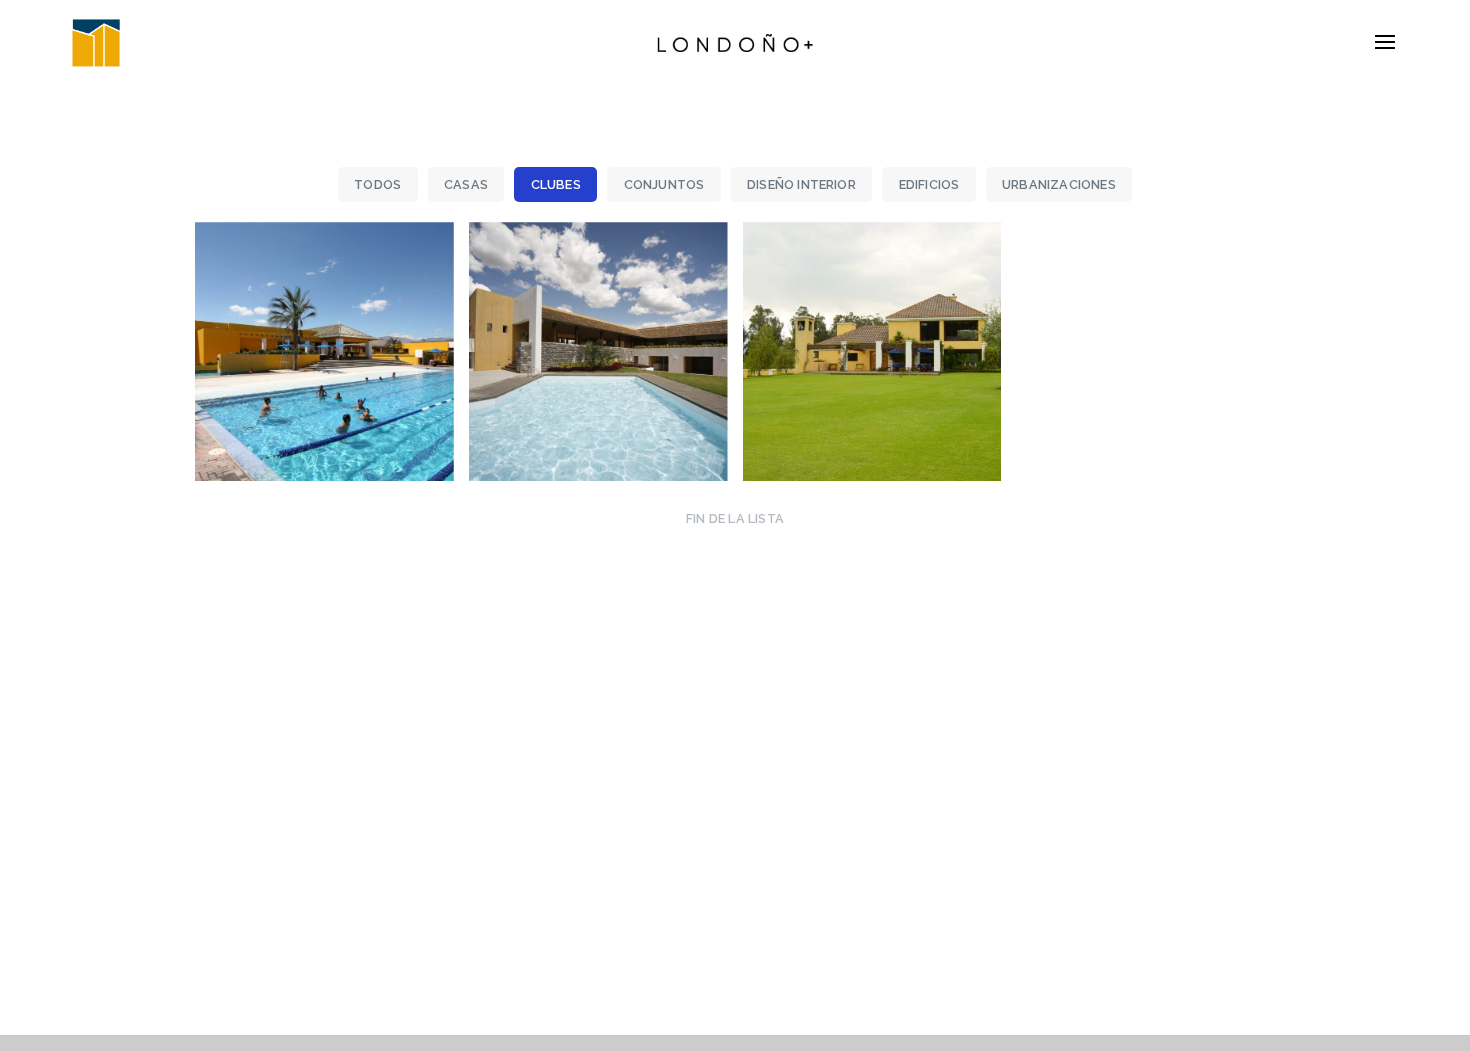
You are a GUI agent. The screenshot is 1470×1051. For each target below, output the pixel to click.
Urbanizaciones (1059, 184)
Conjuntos (664, 184)
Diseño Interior (801, 184)
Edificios (929, 184)
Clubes (556, 184)
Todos (377, 184)
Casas (466, 184)
